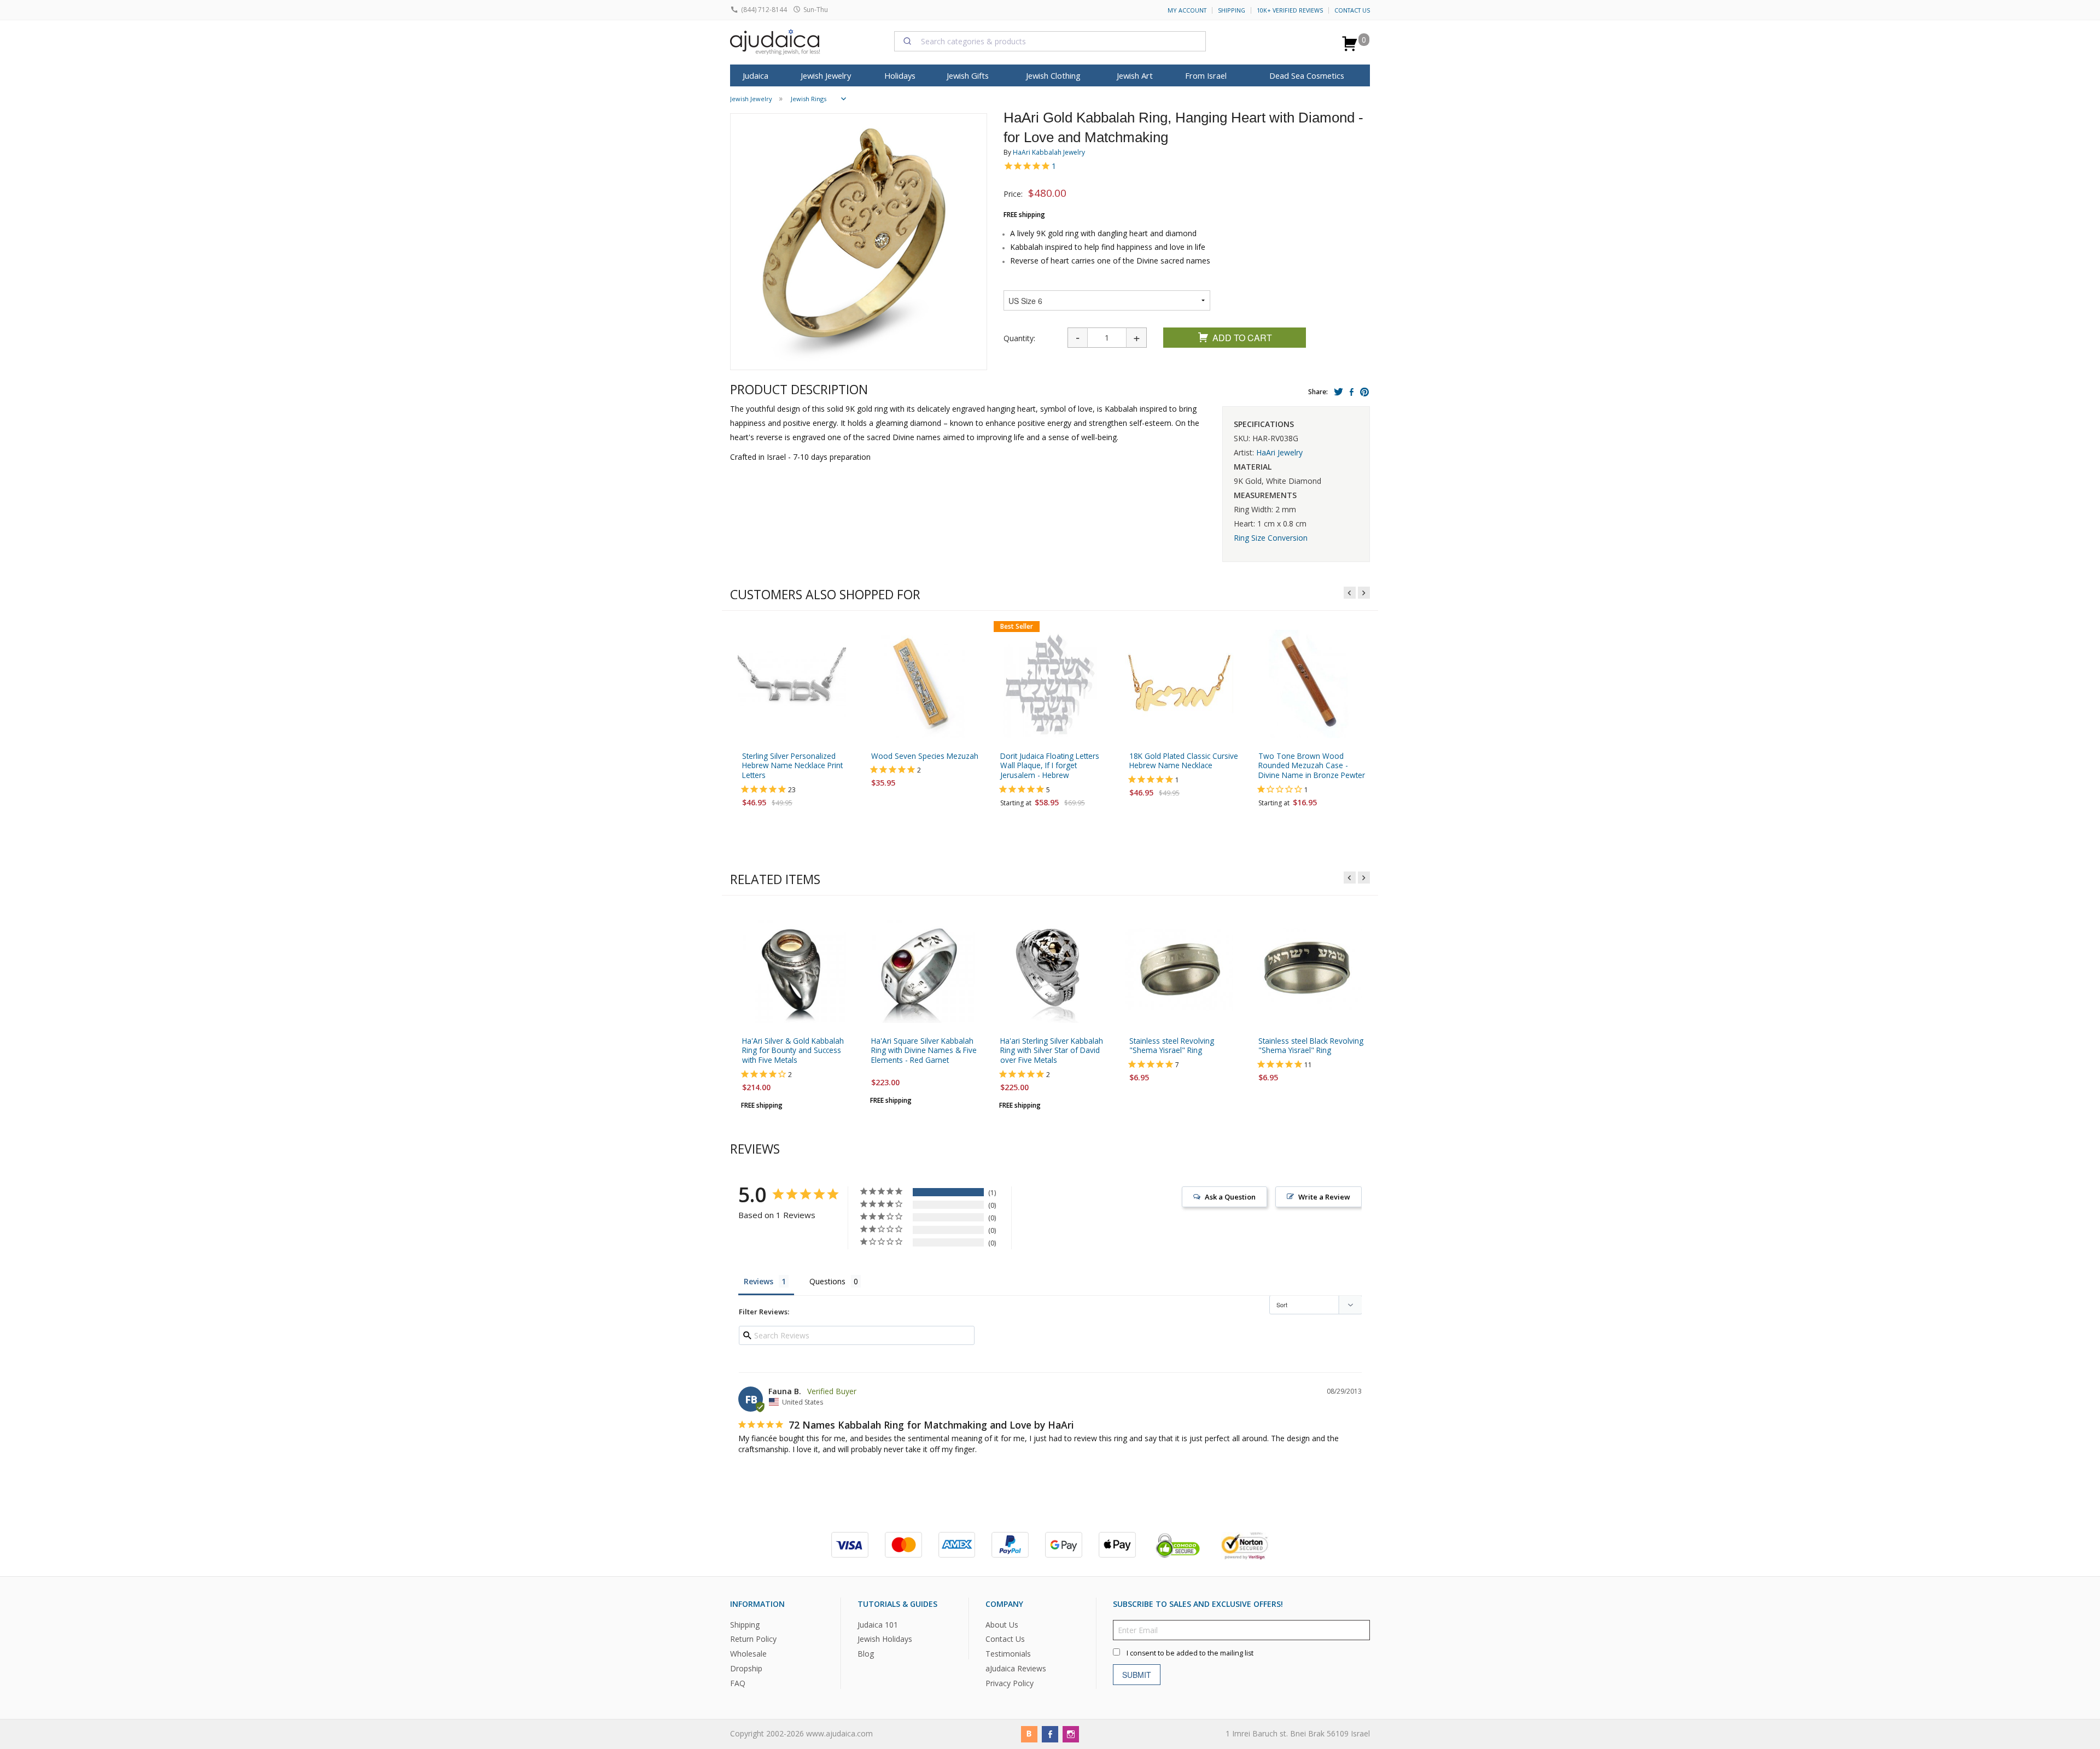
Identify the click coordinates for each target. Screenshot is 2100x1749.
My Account (1187, 10)
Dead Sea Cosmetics (1307, 75)
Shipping (1232, 10)
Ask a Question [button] (1230, 1197)
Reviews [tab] (759, 1281)
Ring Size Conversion (1271, 538)
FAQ (738, 1683)
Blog (866, 1654)
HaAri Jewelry (1279, 452)
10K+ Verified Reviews (1290, 10)
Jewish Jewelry (826, 75)
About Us (1002, 1624)
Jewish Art (1135, 75)
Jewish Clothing (1053, 75)
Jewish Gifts (968, 75)
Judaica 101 (878, 1624)
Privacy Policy (1010, 1683)
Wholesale (748, 1654)
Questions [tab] (827, 1281)
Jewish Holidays (885, 1639)
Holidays (900, 75)
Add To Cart (1242, 338)
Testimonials (1008, 1654)
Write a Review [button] (1324, 1197)
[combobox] (1050, 41)
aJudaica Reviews (1016, 1668)
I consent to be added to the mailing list (1190, 1653)
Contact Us (1352, 10)
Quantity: (1019, 338)
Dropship (746, 1668)
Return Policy (753, 1639)
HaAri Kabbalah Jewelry (1049, 152)
